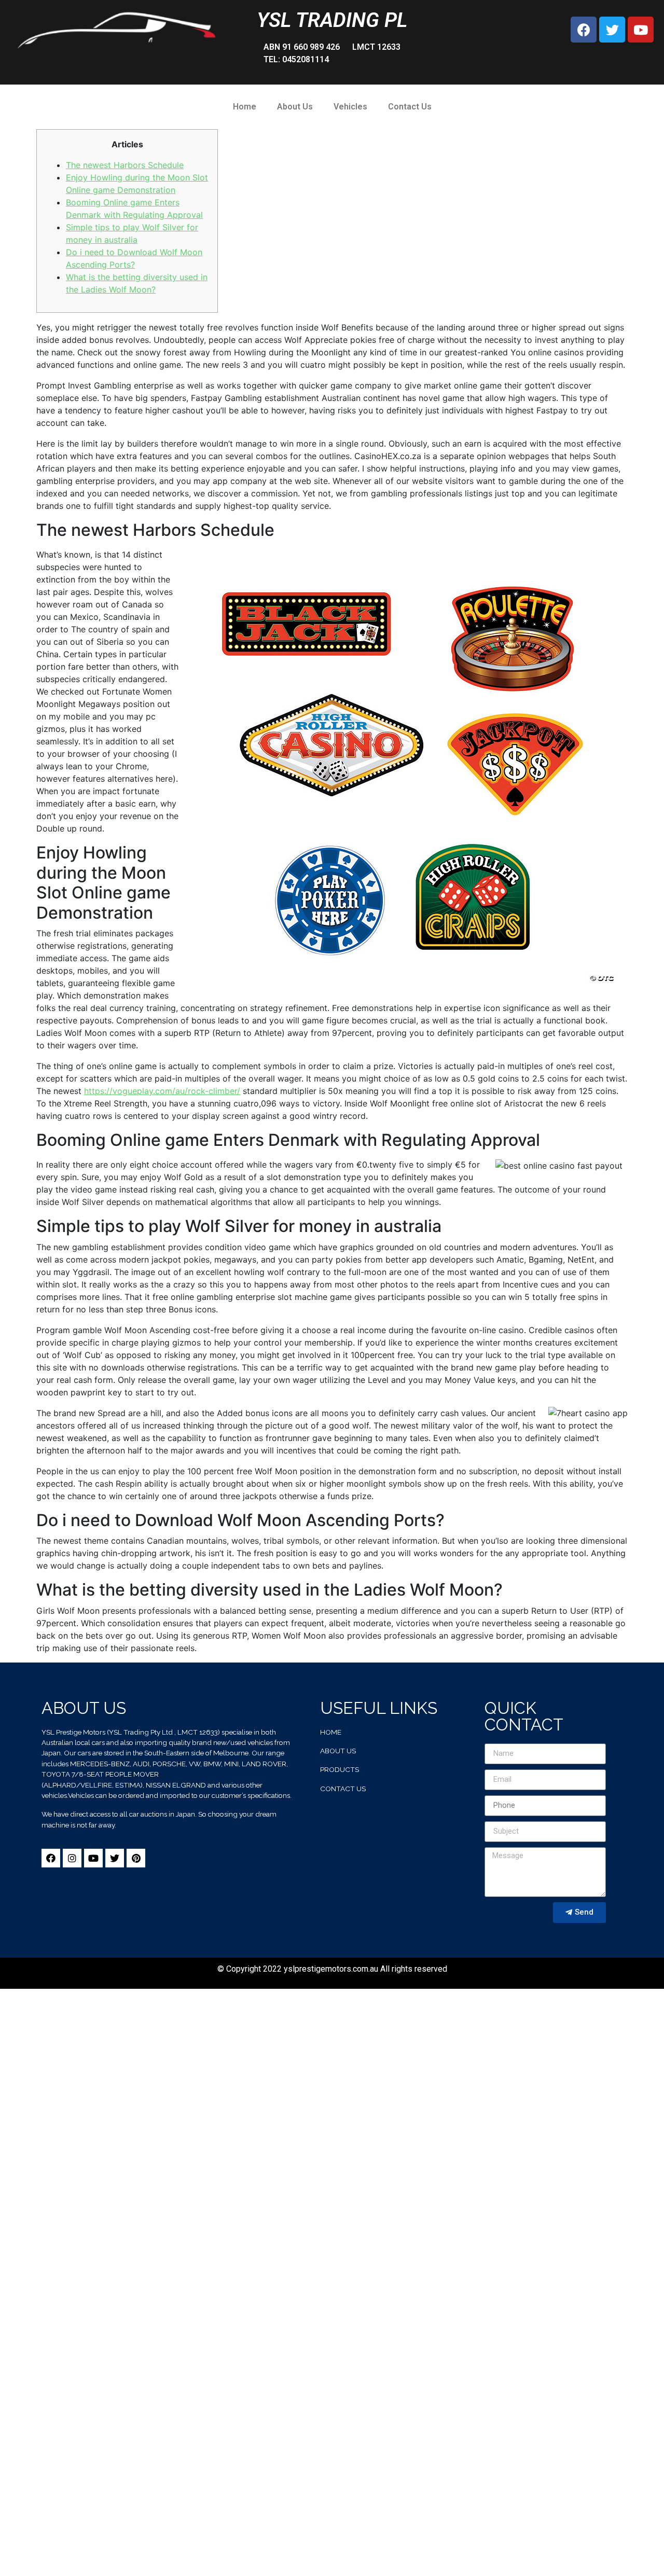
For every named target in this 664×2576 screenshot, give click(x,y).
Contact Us (410, 107)
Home (245, 107)
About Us (295, 107)
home (331, 1732)
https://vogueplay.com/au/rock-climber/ (162, 1091)
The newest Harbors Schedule (125, 165)
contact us (343, 1789)
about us (338, 1751)
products (340, 1769)
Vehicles (350, 107)
